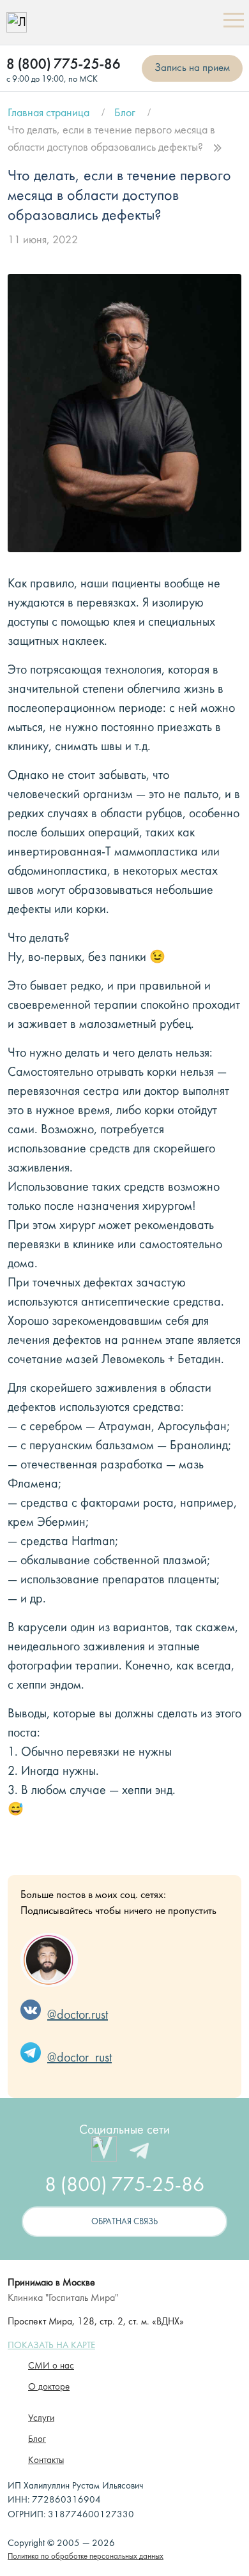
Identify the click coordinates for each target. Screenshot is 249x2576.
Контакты (46, 2461)
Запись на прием (192, 68)
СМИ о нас (51, 2366)
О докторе (49, 2387)
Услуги (41, 2419)
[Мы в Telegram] (139, 2151)
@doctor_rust (79, 2058)
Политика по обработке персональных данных (86, 2557)
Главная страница (49, 113)
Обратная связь (124, 2222)
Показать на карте (51, 2346)
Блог (125, 113)
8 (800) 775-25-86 (64, 65)
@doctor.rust (78, 2015)
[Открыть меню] (233, 22)
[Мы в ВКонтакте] (104, 2151)
